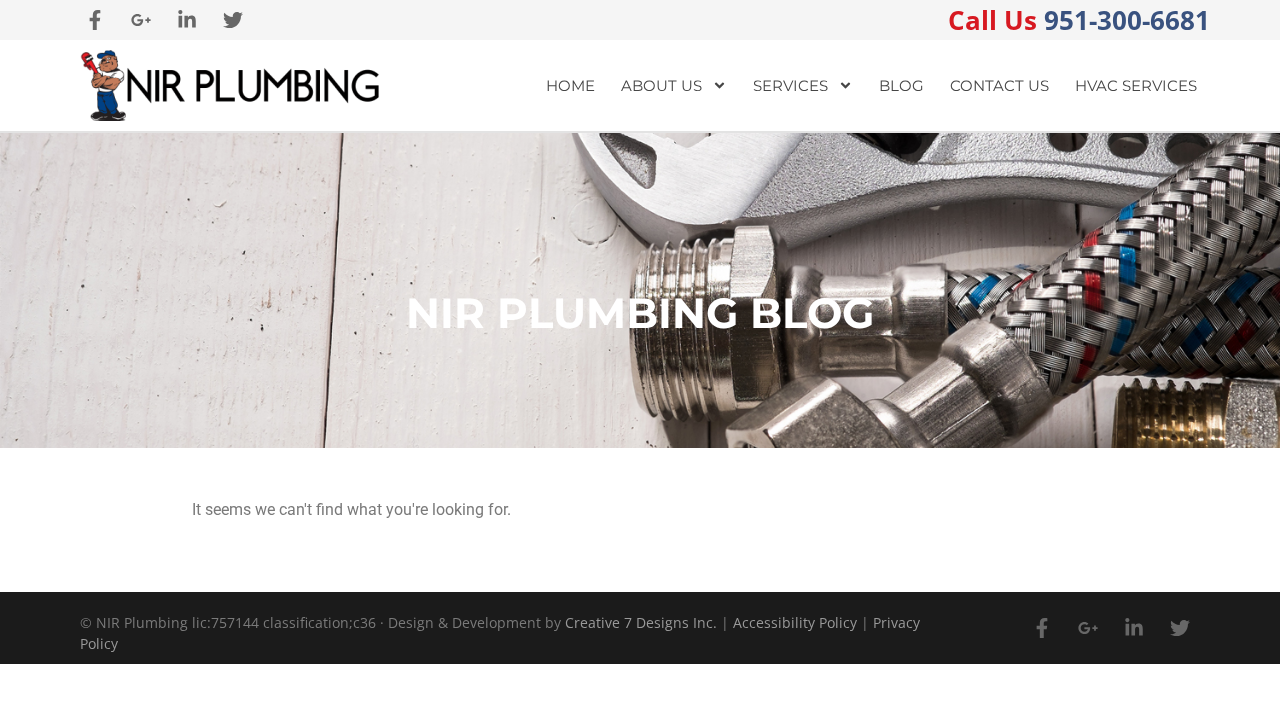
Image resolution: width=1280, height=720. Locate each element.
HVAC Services (1136, 85)
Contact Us (999, 85)
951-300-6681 (1079, 20)
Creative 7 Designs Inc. (641, 622)
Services (790, 85)
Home (570, 85)
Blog (901, 85)
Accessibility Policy (795, 622)
